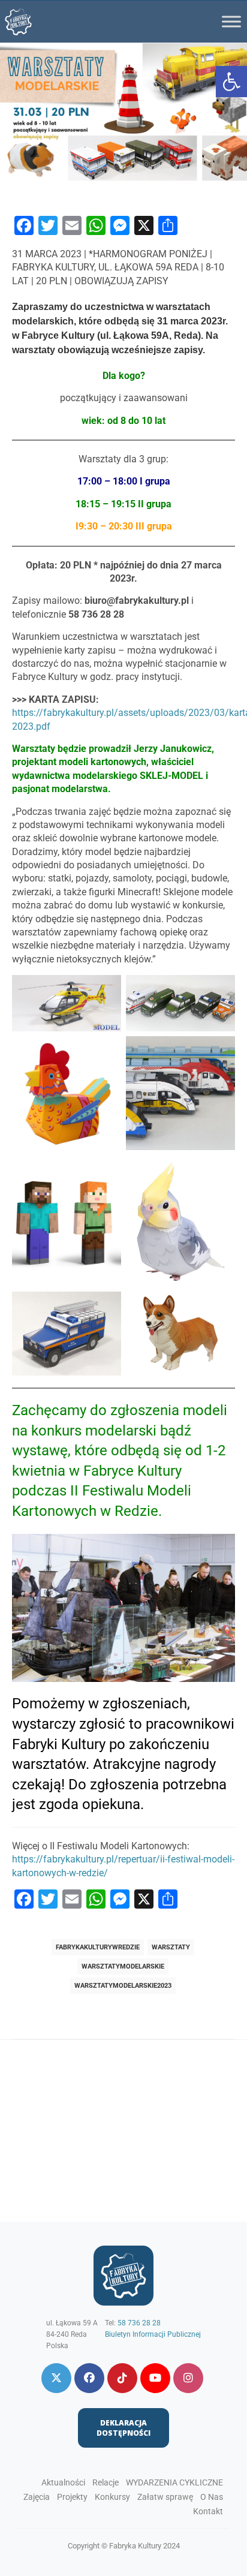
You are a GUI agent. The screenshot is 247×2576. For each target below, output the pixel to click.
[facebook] (89, 2378)
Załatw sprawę (165, 2497)
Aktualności (63, 2482)
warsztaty (171, 1947)
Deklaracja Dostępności (123, 2428)
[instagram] (188, 2378)
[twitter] (56, 2378)
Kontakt (208, 2511)
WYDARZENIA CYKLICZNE (174, 2482)
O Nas (212, 2497)
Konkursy (112, 2497)
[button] (231, 82)
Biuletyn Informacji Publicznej (153, 2334)
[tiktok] (122, 2378)
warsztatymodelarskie (123, 1966)
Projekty (72, 2497)
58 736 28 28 (139, 2323)
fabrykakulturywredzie (98, 1947)
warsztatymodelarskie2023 (123, 1986)
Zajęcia (37, 2497)
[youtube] (155, 2378)
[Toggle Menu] (231, 21)
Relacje (106, 2482)
